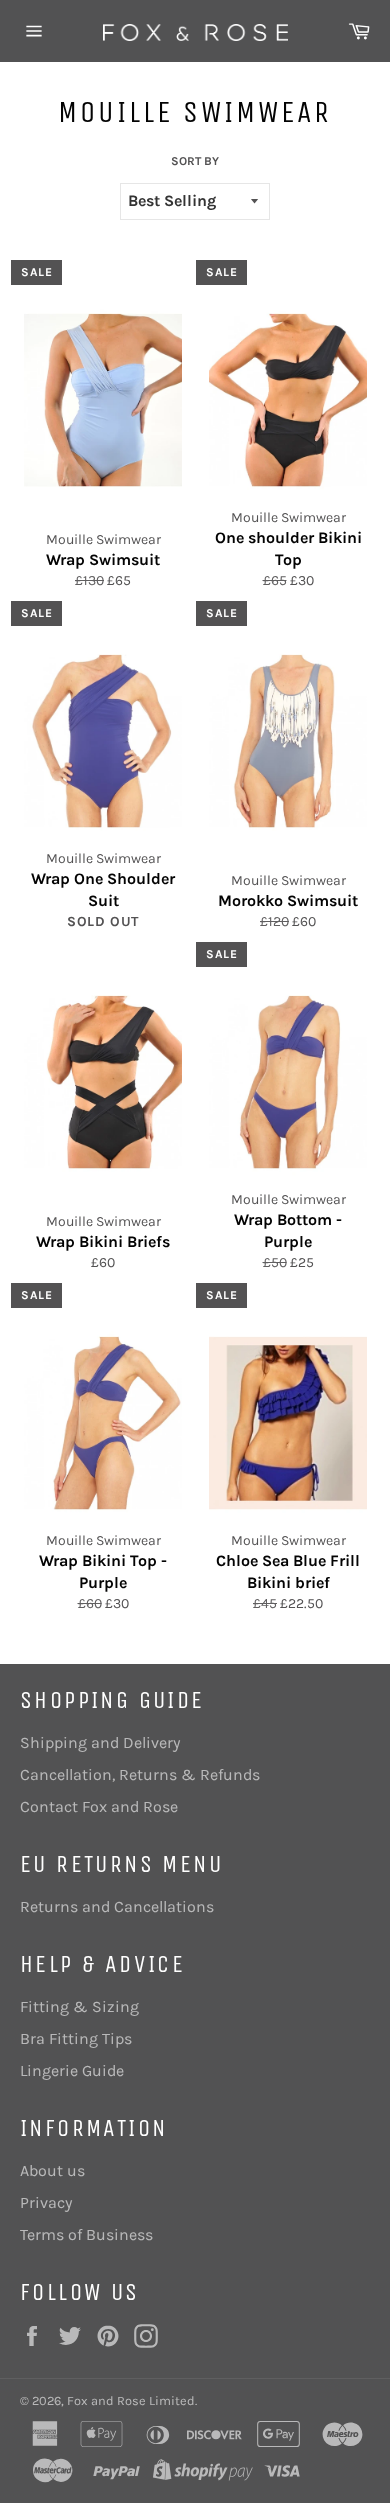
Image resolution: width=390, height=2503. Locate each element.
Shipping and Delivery (100, 1742)
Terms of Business (86, 2234)
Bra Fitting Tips (76, 2038)
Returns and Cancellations (117, 1906)
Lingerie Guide (72, 2070)
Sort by (195, 161)
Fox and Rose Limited (131, 2400)
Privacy (46, 2202)
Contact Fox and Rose (99, 1806)
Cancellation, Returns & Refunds (140, 1774)
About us (52, 2170)
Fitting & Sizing (79, 2006)
